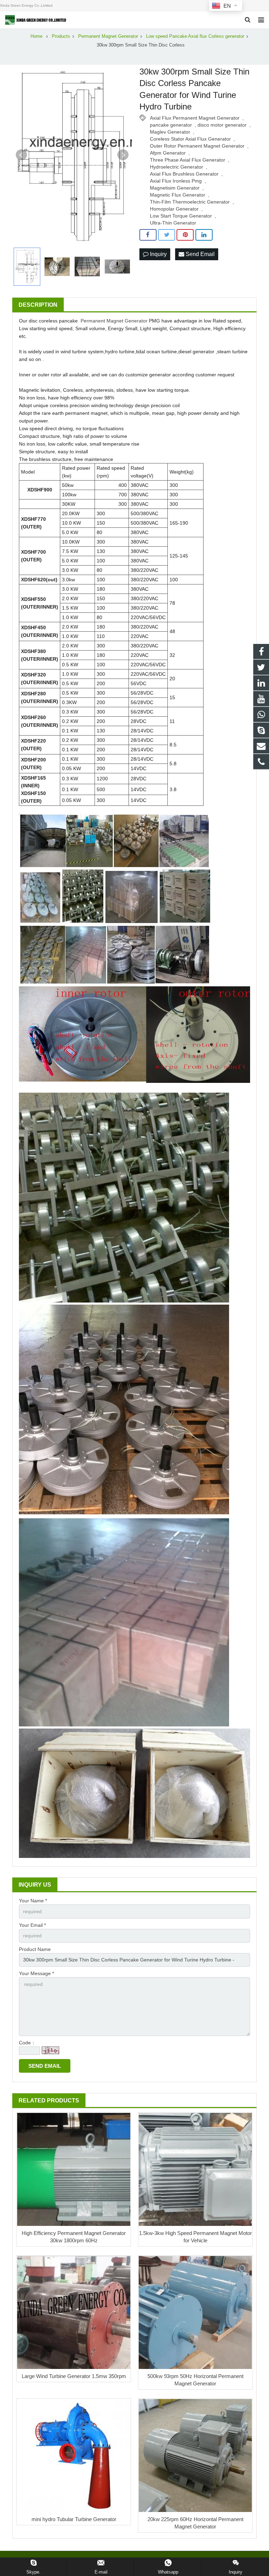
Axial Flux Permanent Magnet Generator (195, 118)
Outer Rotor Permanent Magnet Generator (197, 146)
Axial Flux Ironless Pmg (176, 181)
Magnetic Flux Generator (178, 195)
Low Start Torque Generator (181, 216)
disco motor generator (222, 125)
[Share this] (148, 235)
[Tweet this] (167, 235)
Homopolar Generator (174, 209)
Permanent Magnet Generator (114, 321)
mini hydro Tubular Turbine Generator (74, 2519)
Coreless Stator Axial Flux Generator (190, 139)
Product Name (35, 1949)
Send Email (199, 254)
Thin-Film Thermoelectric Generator (190, 202)
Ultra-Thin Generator (173, 223)
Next (123, 155)
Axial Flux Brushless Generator (184, 174)
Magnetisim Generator (175, 188)
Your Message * (36, 1973)
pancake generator (171, 125)
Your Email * (32, 1925)
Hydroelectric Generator (177, 167)
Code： (27, 2043)
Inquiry (158, 254)
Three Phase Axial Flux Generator (188, 160)
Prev (21, 155)
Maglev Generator (170, 132)
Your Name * (33, 1901)
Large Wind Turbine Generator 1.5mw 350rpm (74, 2376)
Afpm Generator (168, 153)
